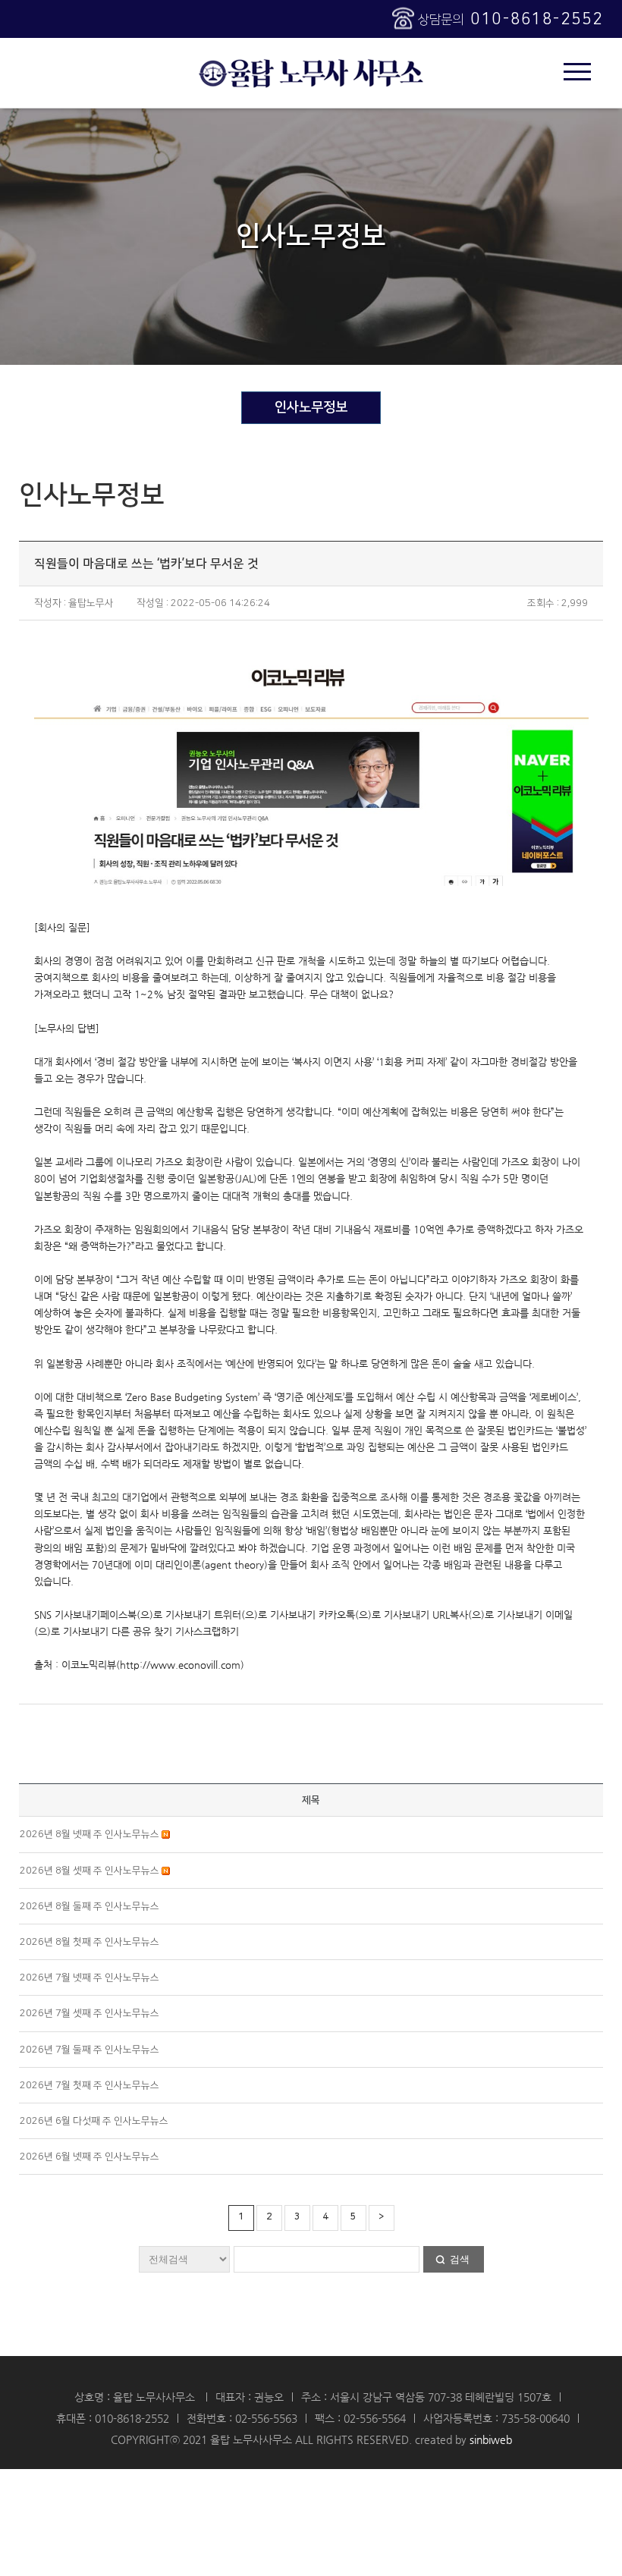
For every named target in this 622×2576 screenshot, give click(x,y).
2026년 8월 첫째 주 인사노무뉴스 (90, 1942)
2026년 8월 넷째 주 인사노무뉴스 (91, 1834)
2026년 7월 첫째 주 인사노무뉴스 (90, 2085)
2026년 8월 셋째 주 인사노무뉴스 (91, 1871)
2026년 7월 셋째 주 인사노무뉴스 (90, 2013)
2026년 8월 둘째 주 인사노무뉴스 (90, 1906)
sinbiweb (491, 2439)
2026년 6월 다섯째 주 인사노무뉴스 (94, 2121)
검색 (460, 2259)
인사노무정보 (311, 407)
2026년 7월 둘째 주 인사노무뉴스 (90, 2050)
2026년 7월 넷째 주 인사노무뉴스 (90, 1978)
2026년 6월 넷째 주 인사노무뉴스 (90, 2157)
